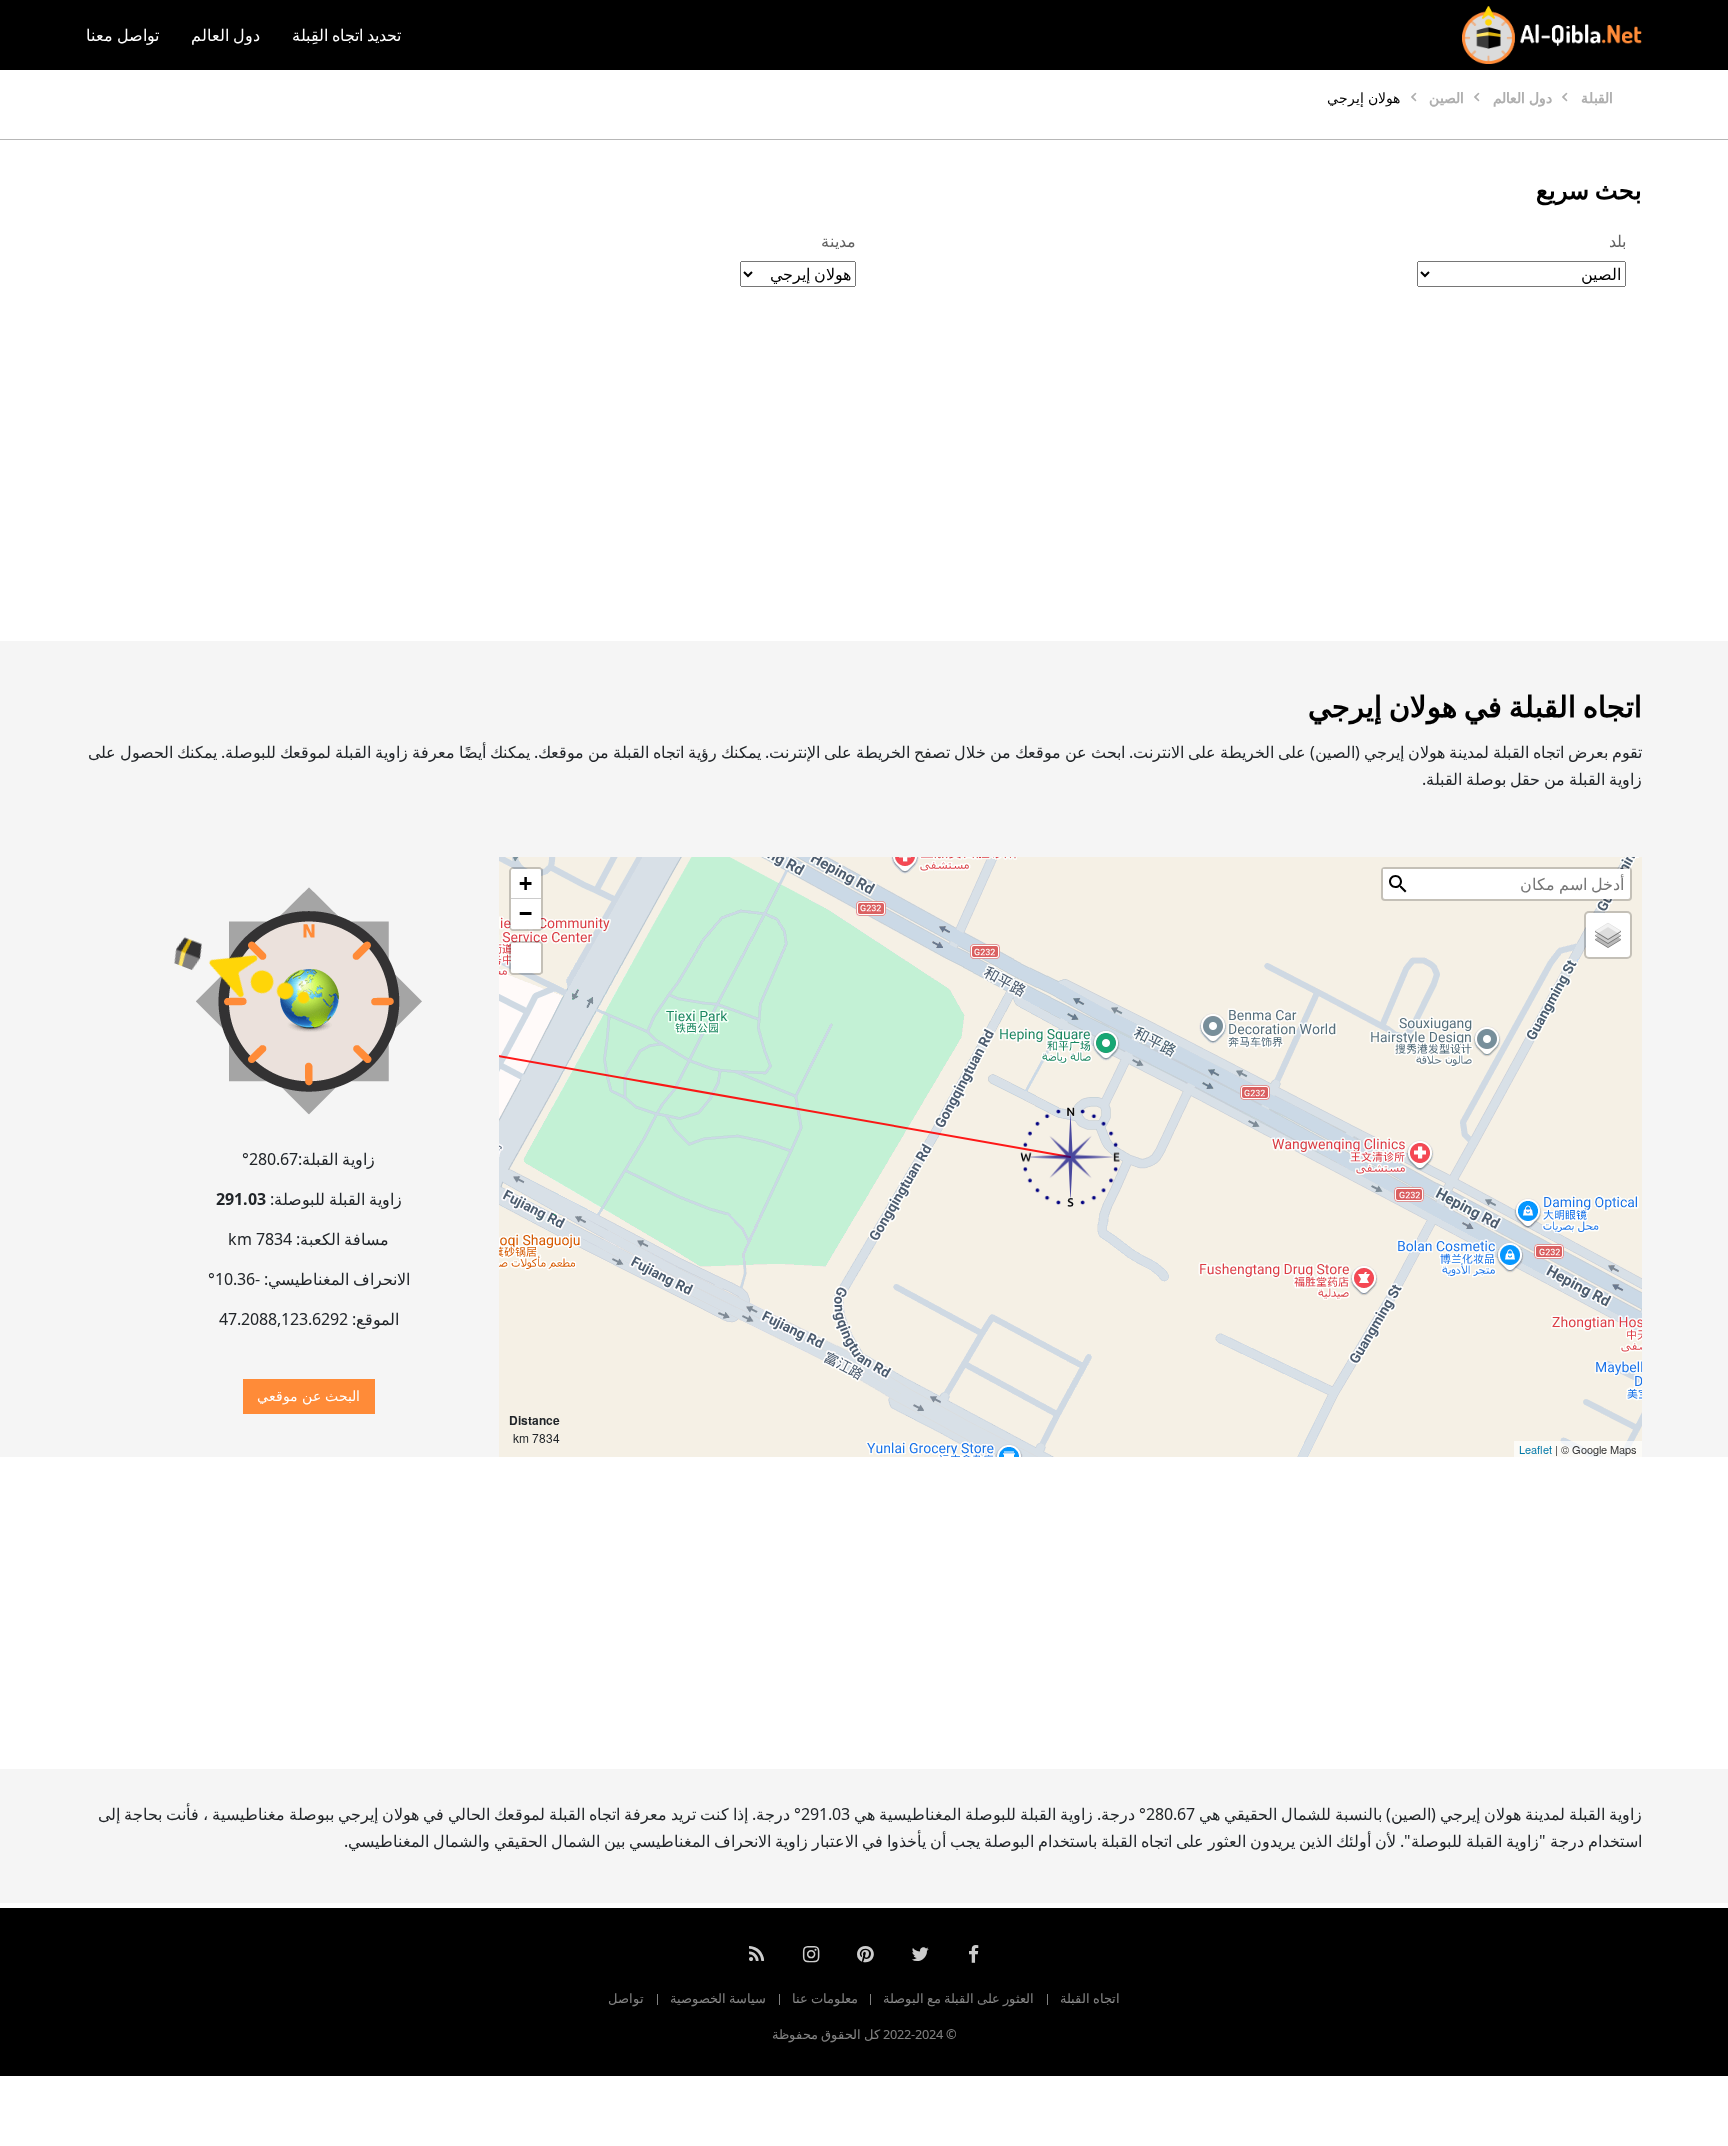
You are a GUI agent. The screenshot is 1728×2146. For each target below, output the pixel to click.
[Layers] (1608, 935)
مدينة (838, 241)
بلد (1617, 241)
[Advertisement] (912, 485)
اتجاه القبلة (1090, 1998)
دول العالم (225, 35)
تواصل (626, 1998)
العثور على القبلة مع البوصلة (958, 1998)
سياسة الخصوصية (718, 1998)
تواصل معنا (122, 35)
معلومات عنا (825, 1998)
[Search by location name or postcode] (1398, 884)
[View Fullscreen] (526, 958)
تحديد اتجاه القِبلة (346, 35)
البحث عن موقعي (308, 1395)
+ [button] (525, 883)
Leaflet (1535, 1449)
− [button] (525, 913)
